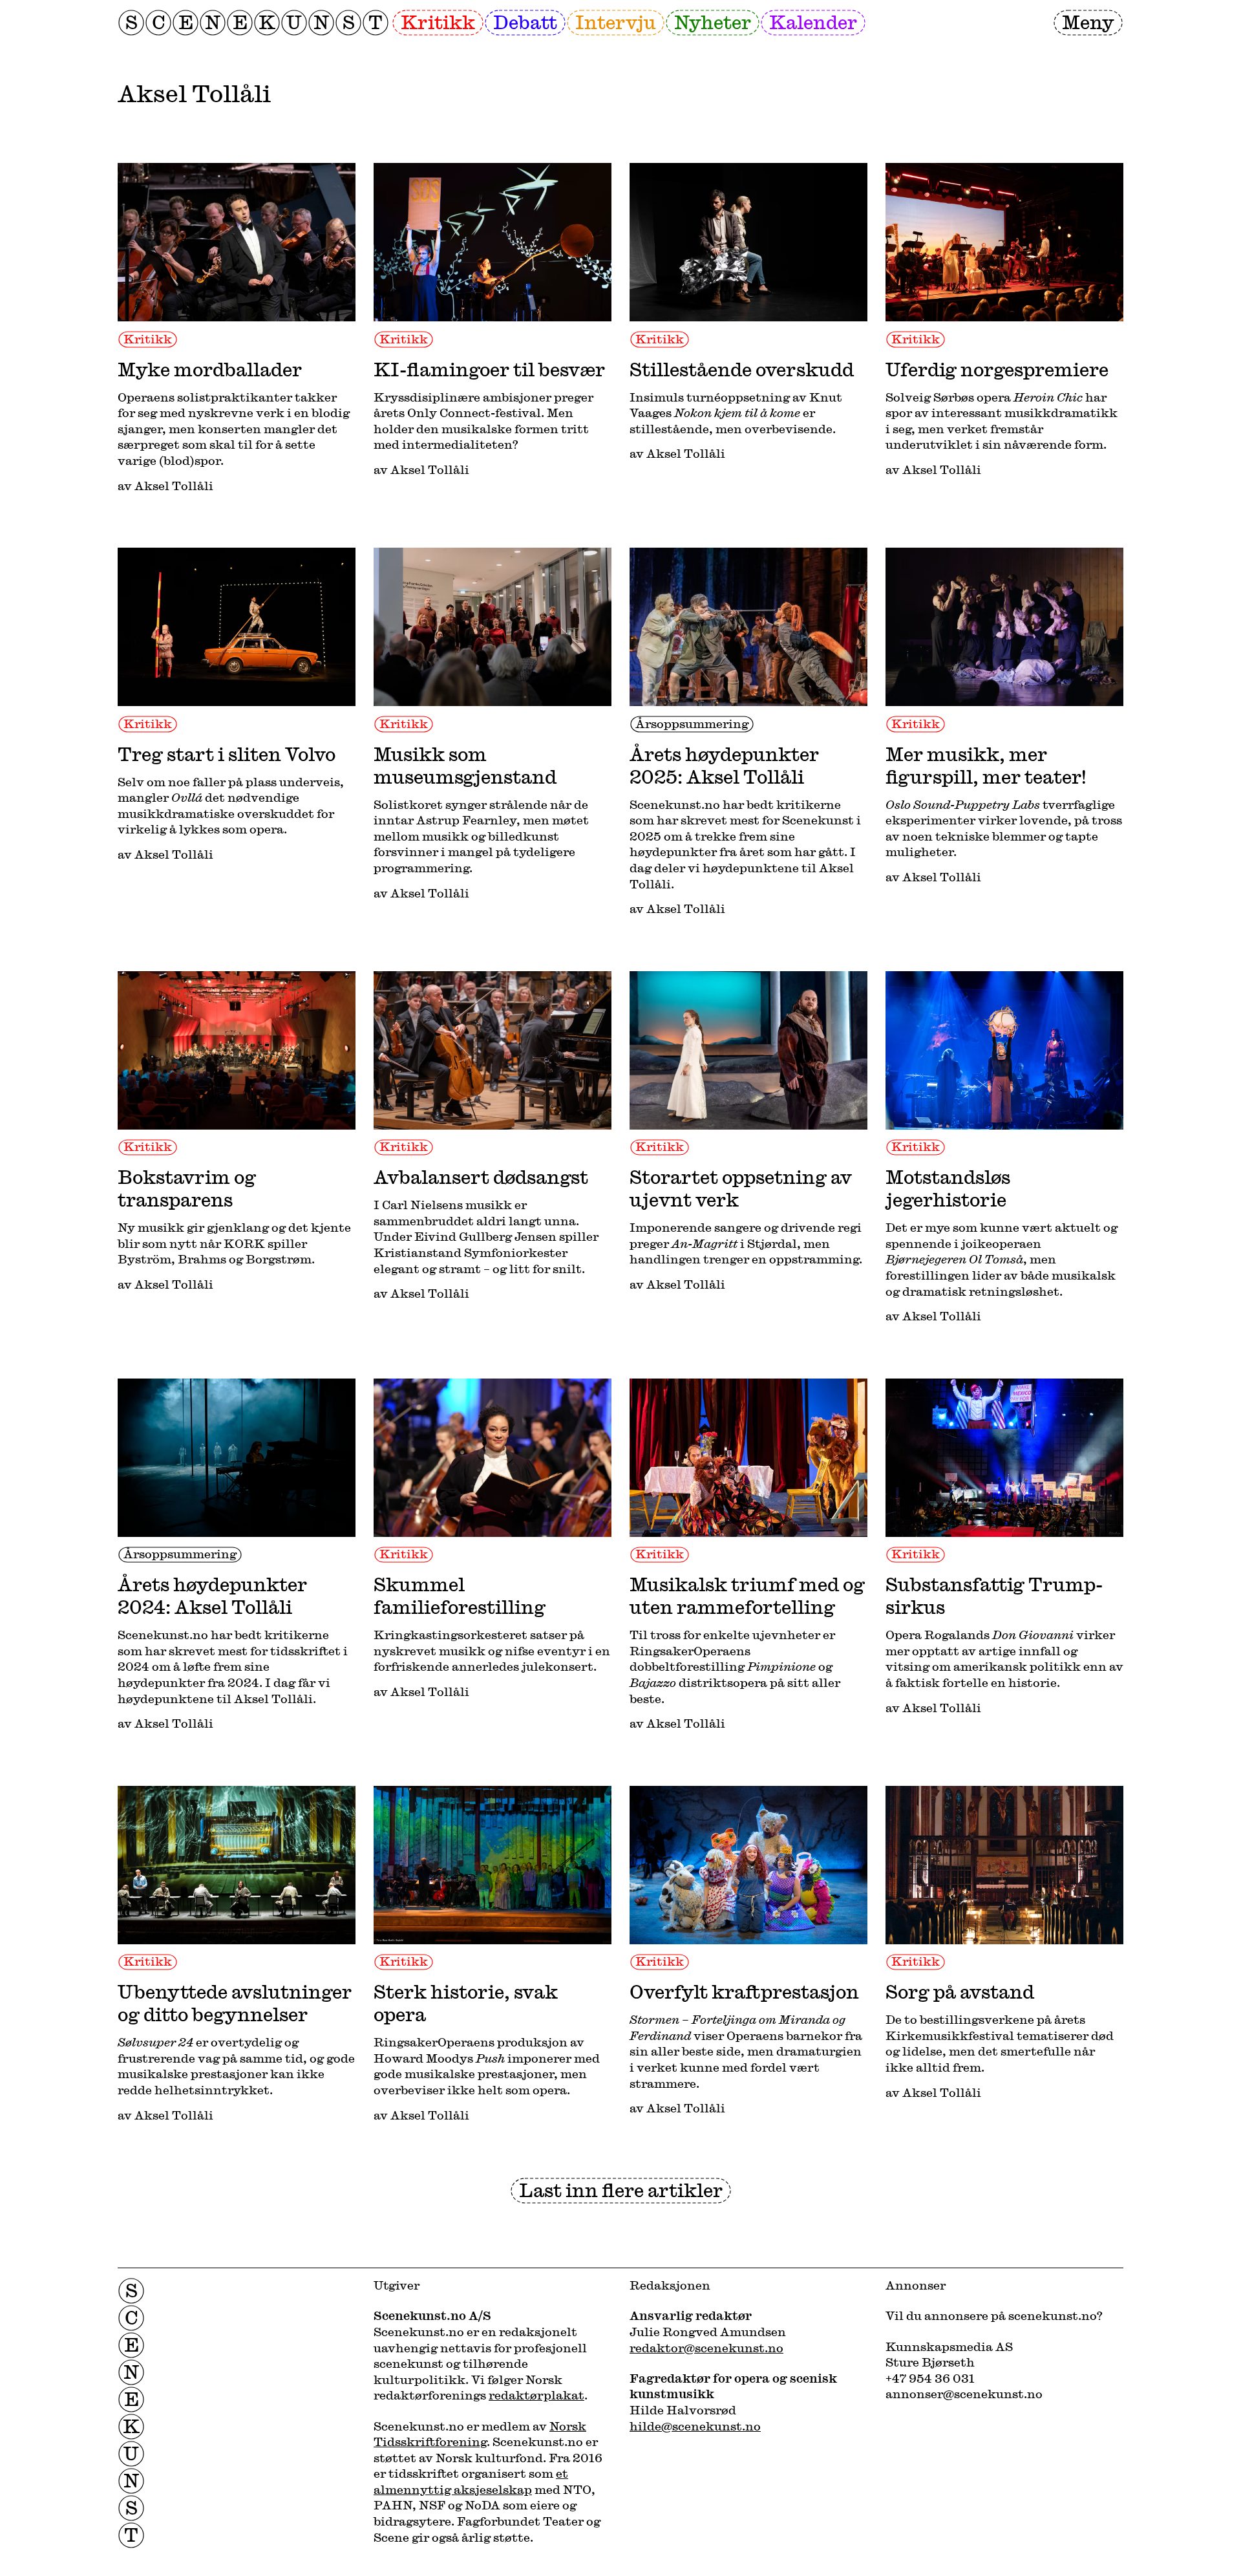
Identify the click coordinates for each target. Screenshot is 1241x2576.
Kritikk (438, 22)
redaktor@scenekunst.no (706, 2348)
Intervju (616, 22)
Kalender (813, 22)
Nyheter (713, 22)
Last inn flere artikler (621, 2190)
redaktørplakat (536, 2395)
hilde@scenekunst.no (695, 2426)
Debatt (525, 22)
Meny (1088, 22)
